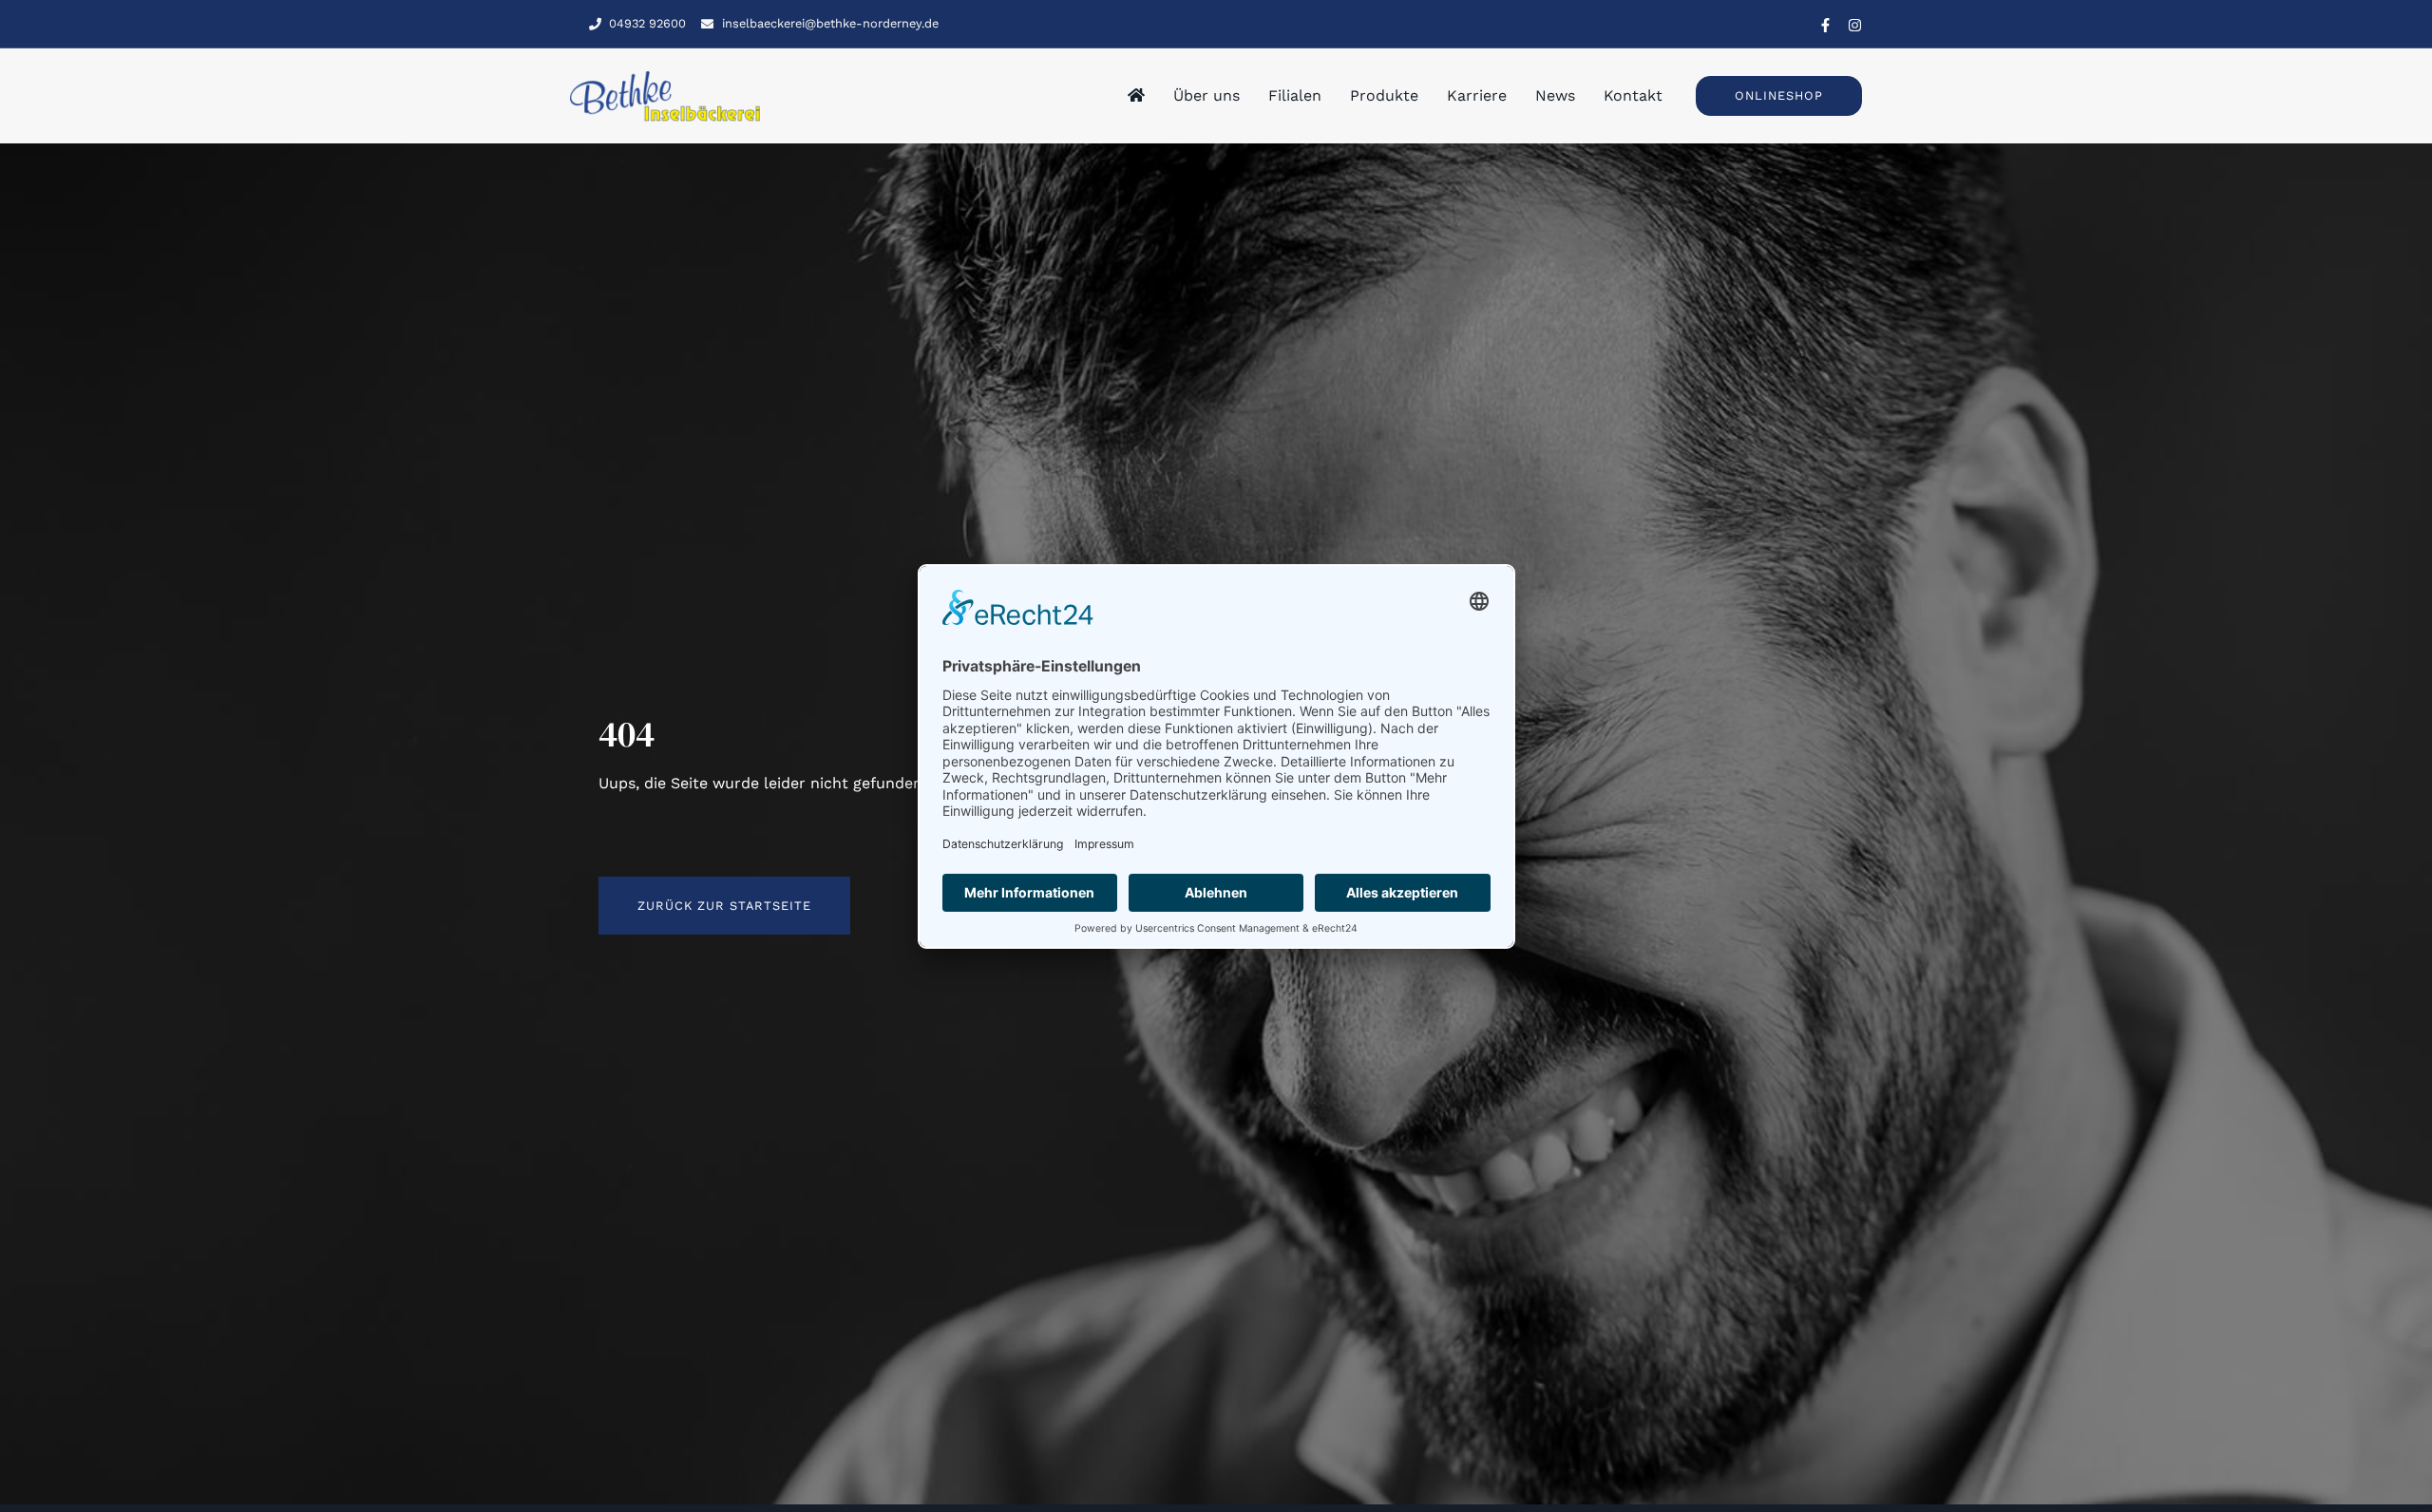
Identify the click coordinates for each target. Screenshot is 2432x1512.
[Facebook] (1825, 25)
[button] (1779, 95)
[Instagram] (1855, 25)
